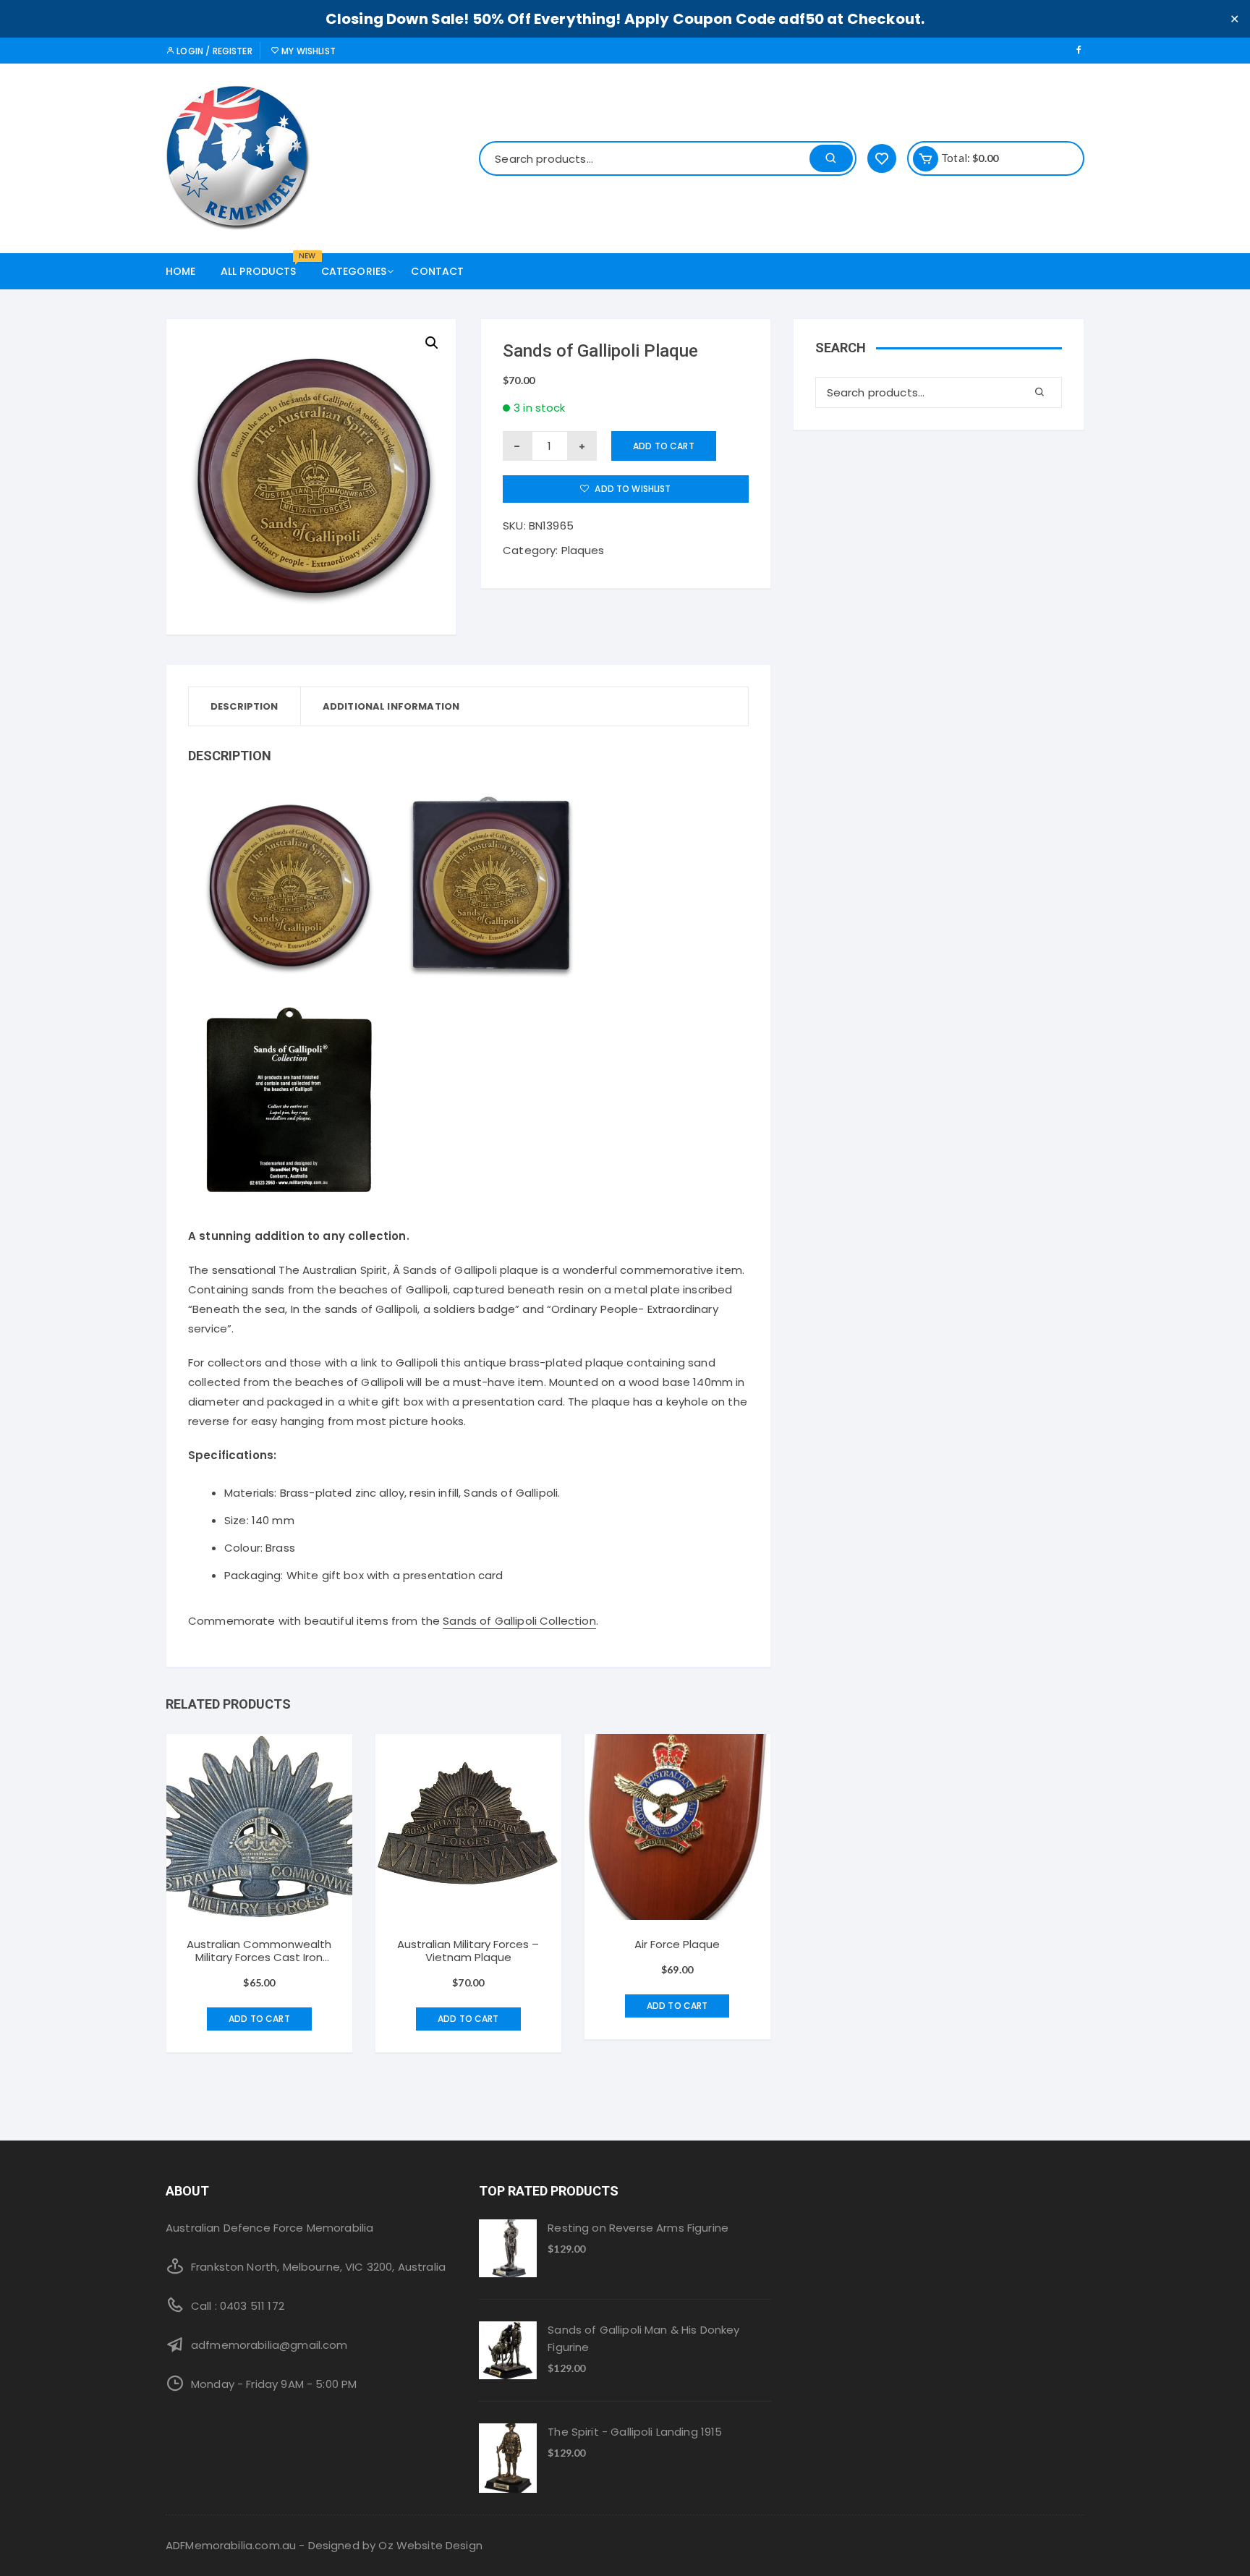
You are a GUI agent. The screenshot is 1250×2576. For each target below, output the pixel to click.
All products (264, 266)
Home (181, 271)
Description (245, 706)
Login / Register (213, 51)
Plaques (583, 550)
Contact (437, 271)
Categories (354, 271)
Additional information (391, 706)
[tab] (245, 706)
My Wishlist (307, 51)
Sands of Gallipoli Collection (519, 1621)
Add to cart (664, 446)
